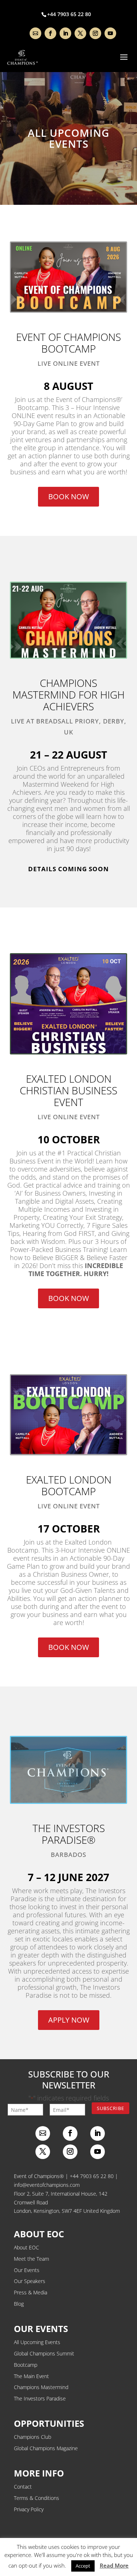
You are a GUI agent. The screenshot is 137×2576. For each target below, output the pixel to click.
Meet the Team (31, 2259)
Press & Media (31, 2292)
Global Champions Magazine (46, 2448)
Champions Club (33, 2437)
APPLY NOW (69, 2020)
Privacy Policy (29, 2509)
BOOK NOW (68, 497)
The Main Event (31, 2376)
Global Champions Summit (44, 2353)
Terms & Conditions (37, 2498)
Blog (19, 2304)
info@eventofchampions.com (47, 2185)
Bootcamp (26, 2365)
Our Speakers (30, 2281)
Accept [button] (83, 2566)
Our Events (27, 2270)
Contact (23, 2487)
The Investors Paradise (40, 2398)
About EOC (26, 2247)
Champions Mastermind (41, 2387)
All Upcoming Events (37, 2342)
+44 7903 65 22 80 (92, 2176)
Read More (114, 2565)
